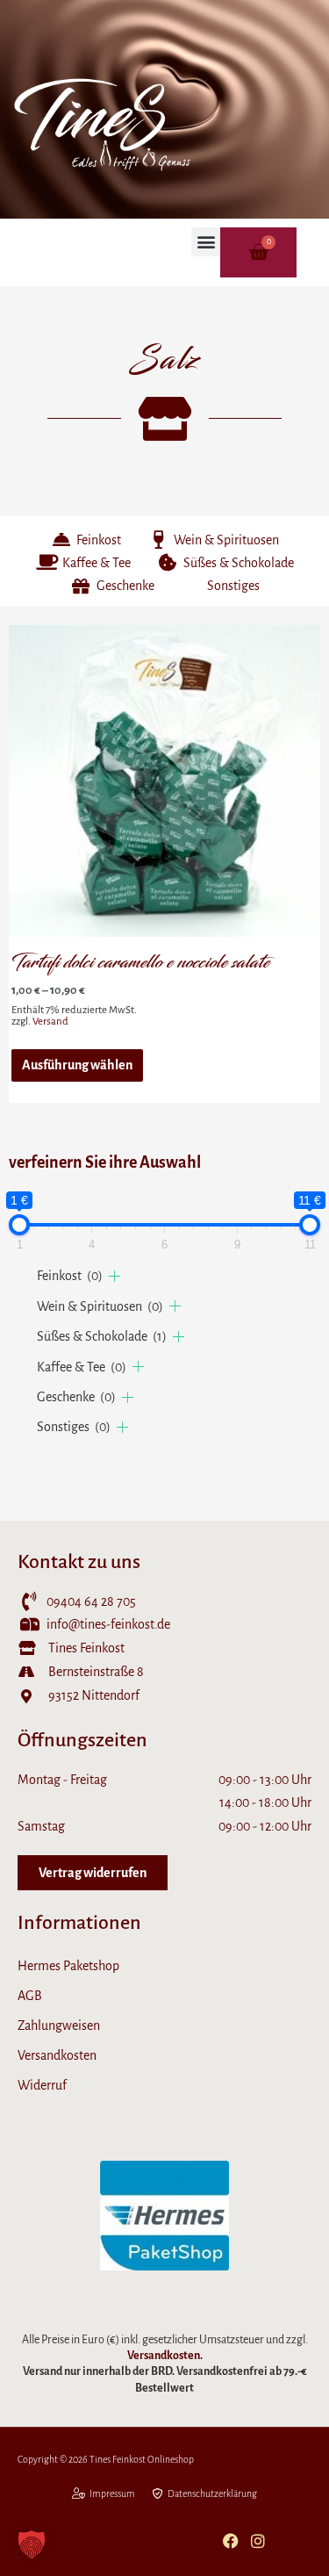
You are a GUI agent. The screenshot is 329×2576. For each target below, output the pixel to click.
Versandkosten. (165, 2356)
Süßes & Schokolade (102, 1336)
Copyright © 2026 (54, 2459)
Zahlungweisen (59, 2026)
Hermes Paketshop (68, 1966)
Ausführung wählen (77, 1065)
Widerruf (42, 2085)
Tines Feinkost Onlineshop (143, 2459)
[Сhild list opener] (114, 1276)
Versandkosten (57, 2055)
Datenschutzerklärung (212, 2493)
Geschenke (76, 1397)
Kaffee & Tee (82, 1367)
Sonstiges (74, 1427)
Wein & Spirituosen (100, 1306)
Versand (50, 1022)
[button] (206, 242)
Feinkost (70, 1276)
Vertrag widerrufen (93, 1873)
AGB (30, 1996)
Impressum (112, 2493)
